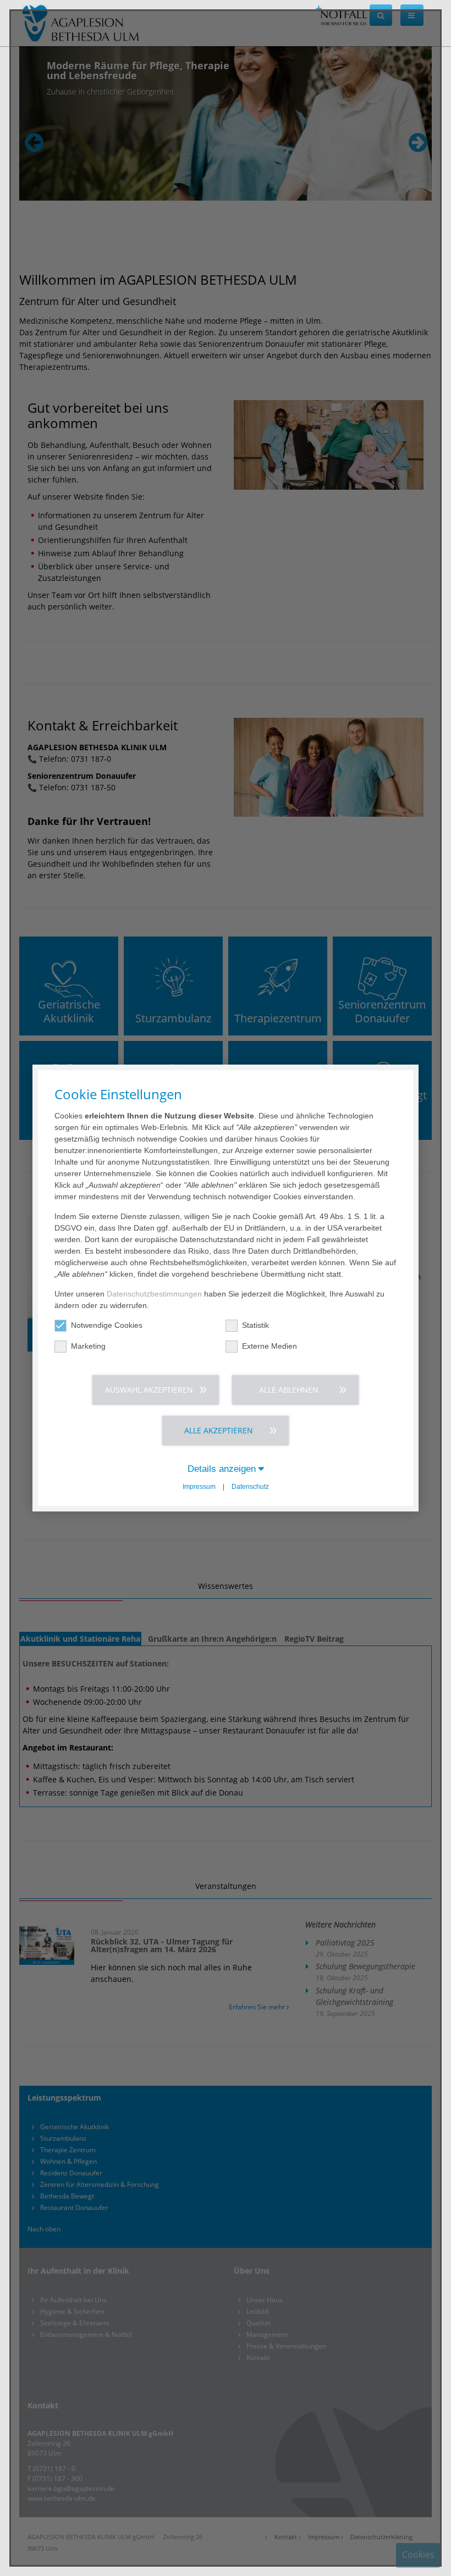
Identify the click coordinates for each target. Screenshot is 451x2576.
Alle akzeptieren (219, 1430)
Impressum (199, 1487)
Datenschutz (250, 1487)
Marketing (88, 1346)
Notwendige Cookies (107, 1325)
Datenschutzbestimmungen (154, 1294)
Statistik (255, 1325)
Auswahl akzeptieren (149, 1390)
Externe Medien (269, 1346)
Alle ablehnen (289, 1390)
